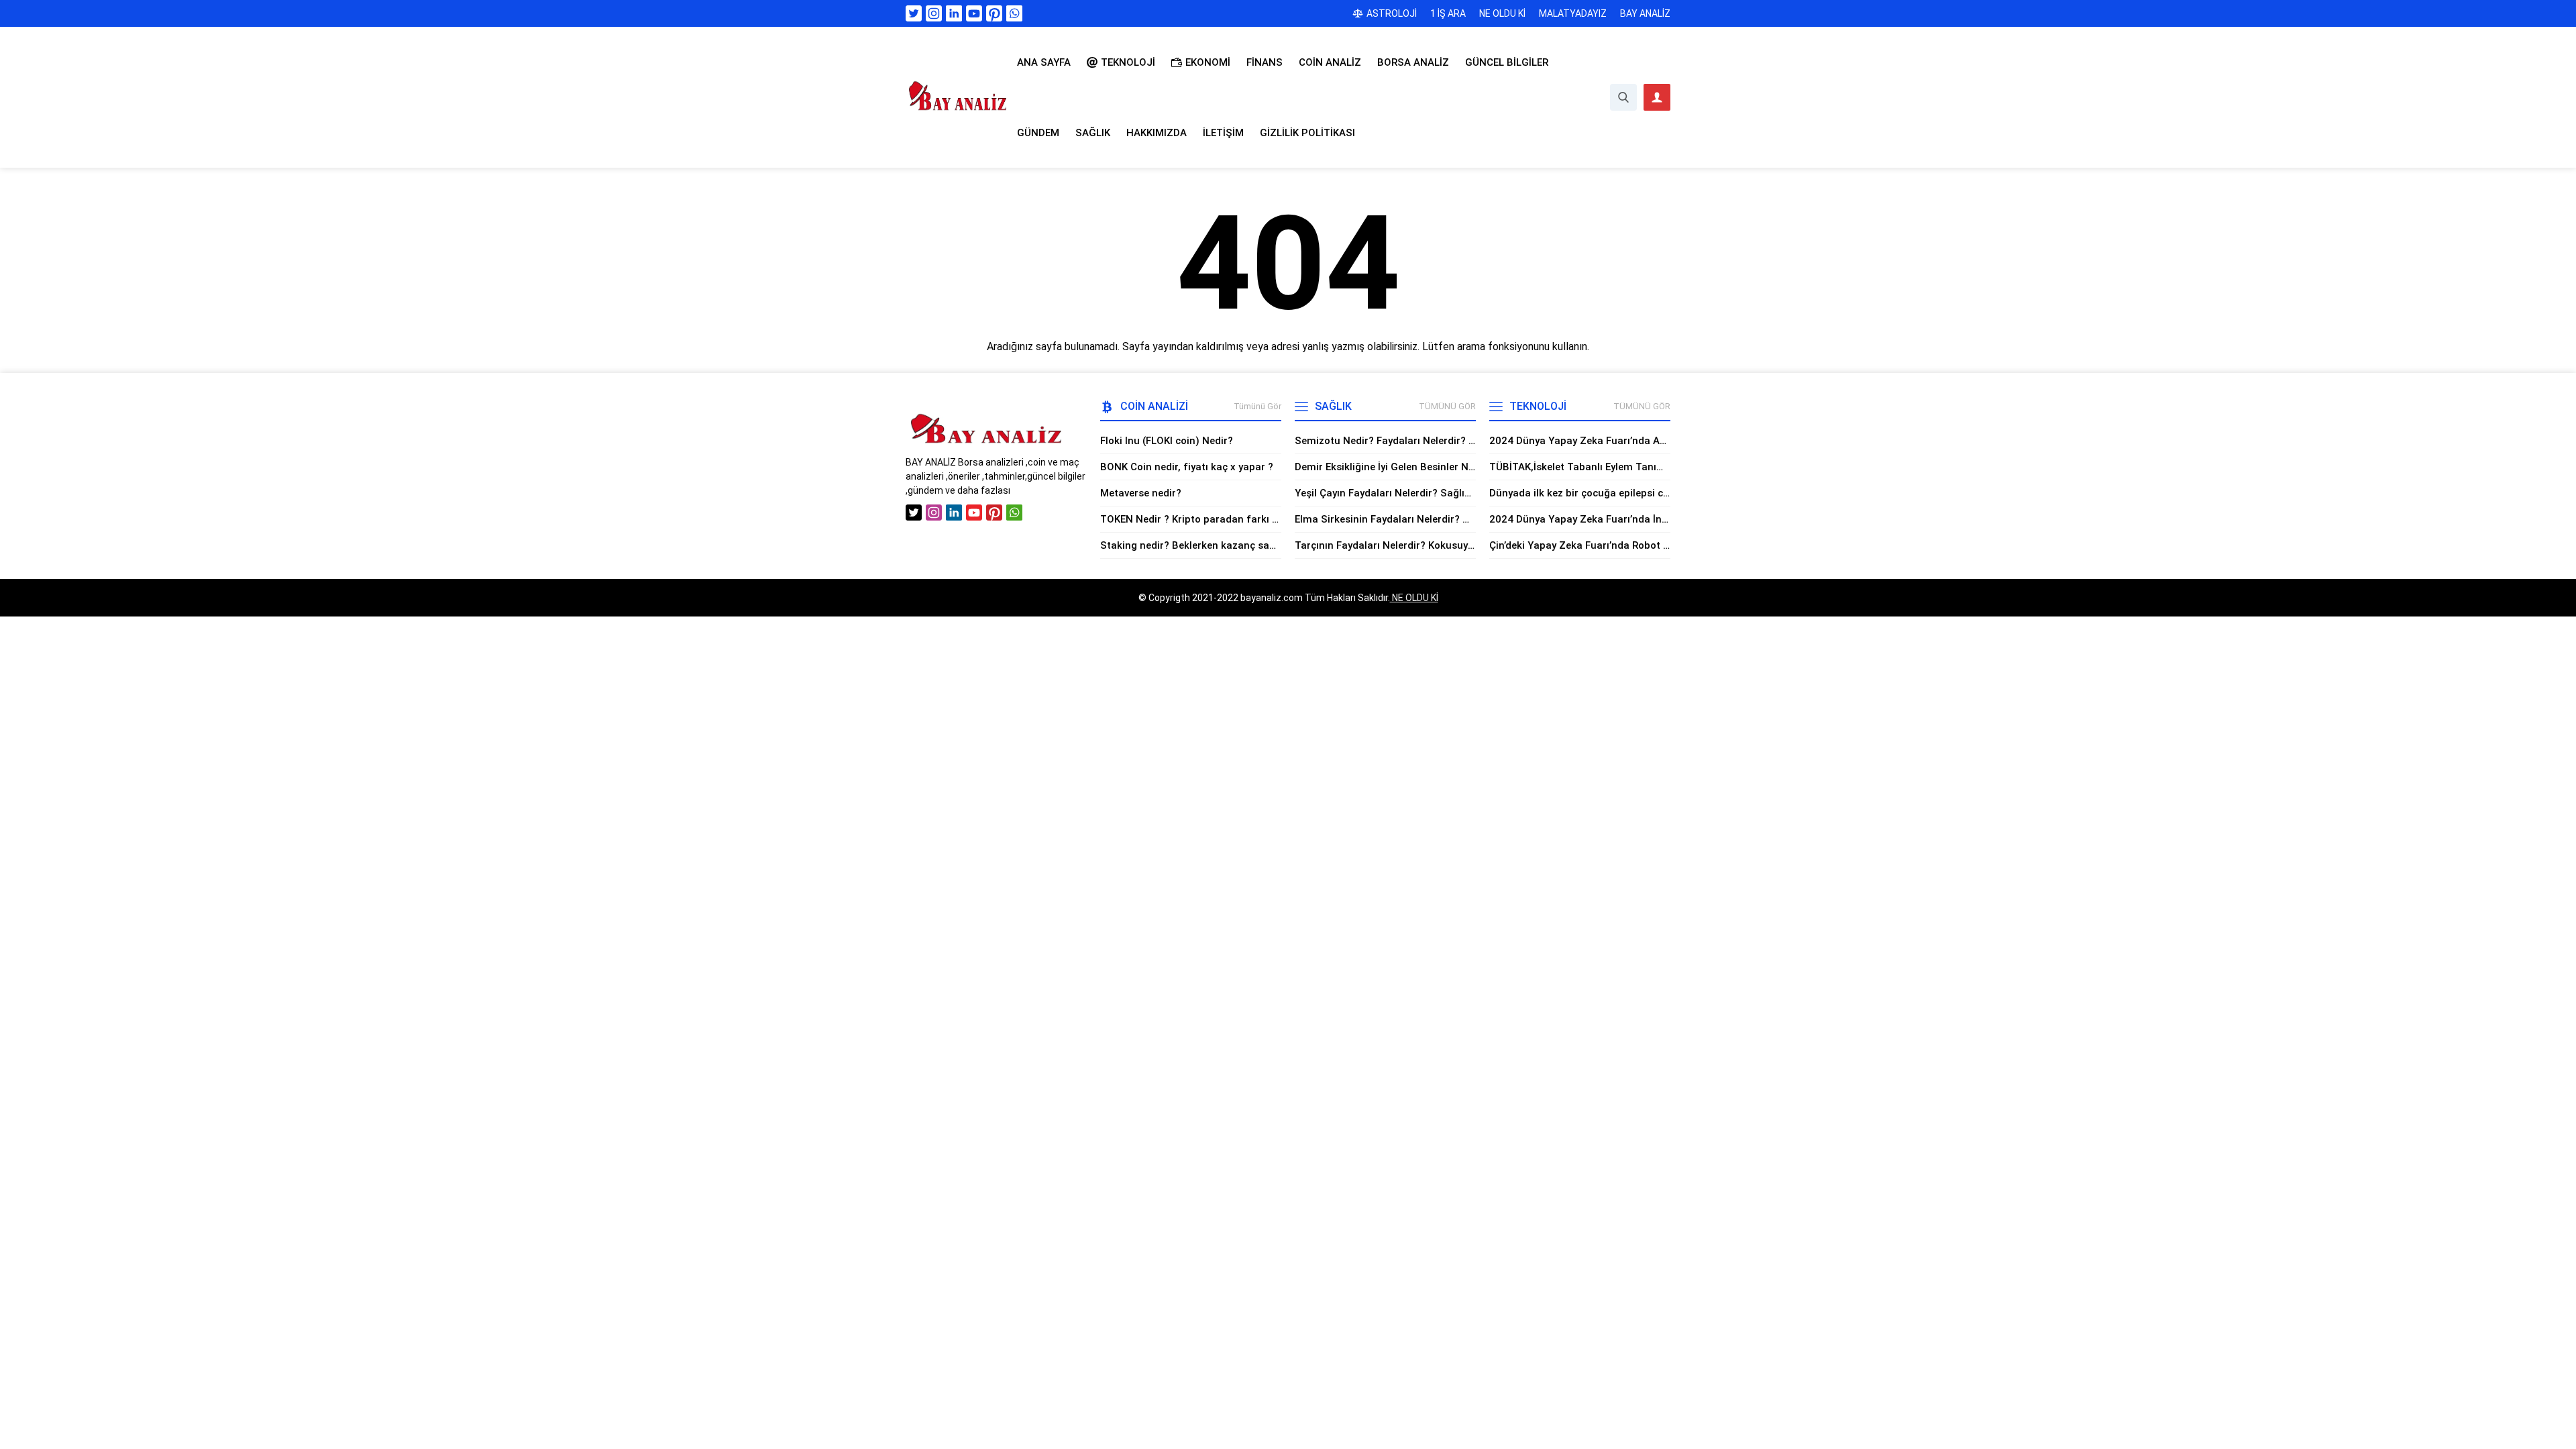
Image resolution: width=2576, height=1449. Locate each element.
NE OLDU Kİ (1414, 598)
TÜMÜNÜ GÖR (1447, 406)
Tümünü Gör (1257, 406)
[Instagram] (934, 13)
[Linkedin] (954, 13)
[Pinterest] (994, 13)
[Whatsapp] (1014, 13)
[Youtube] (974, 13)
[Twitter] (914, 13)
